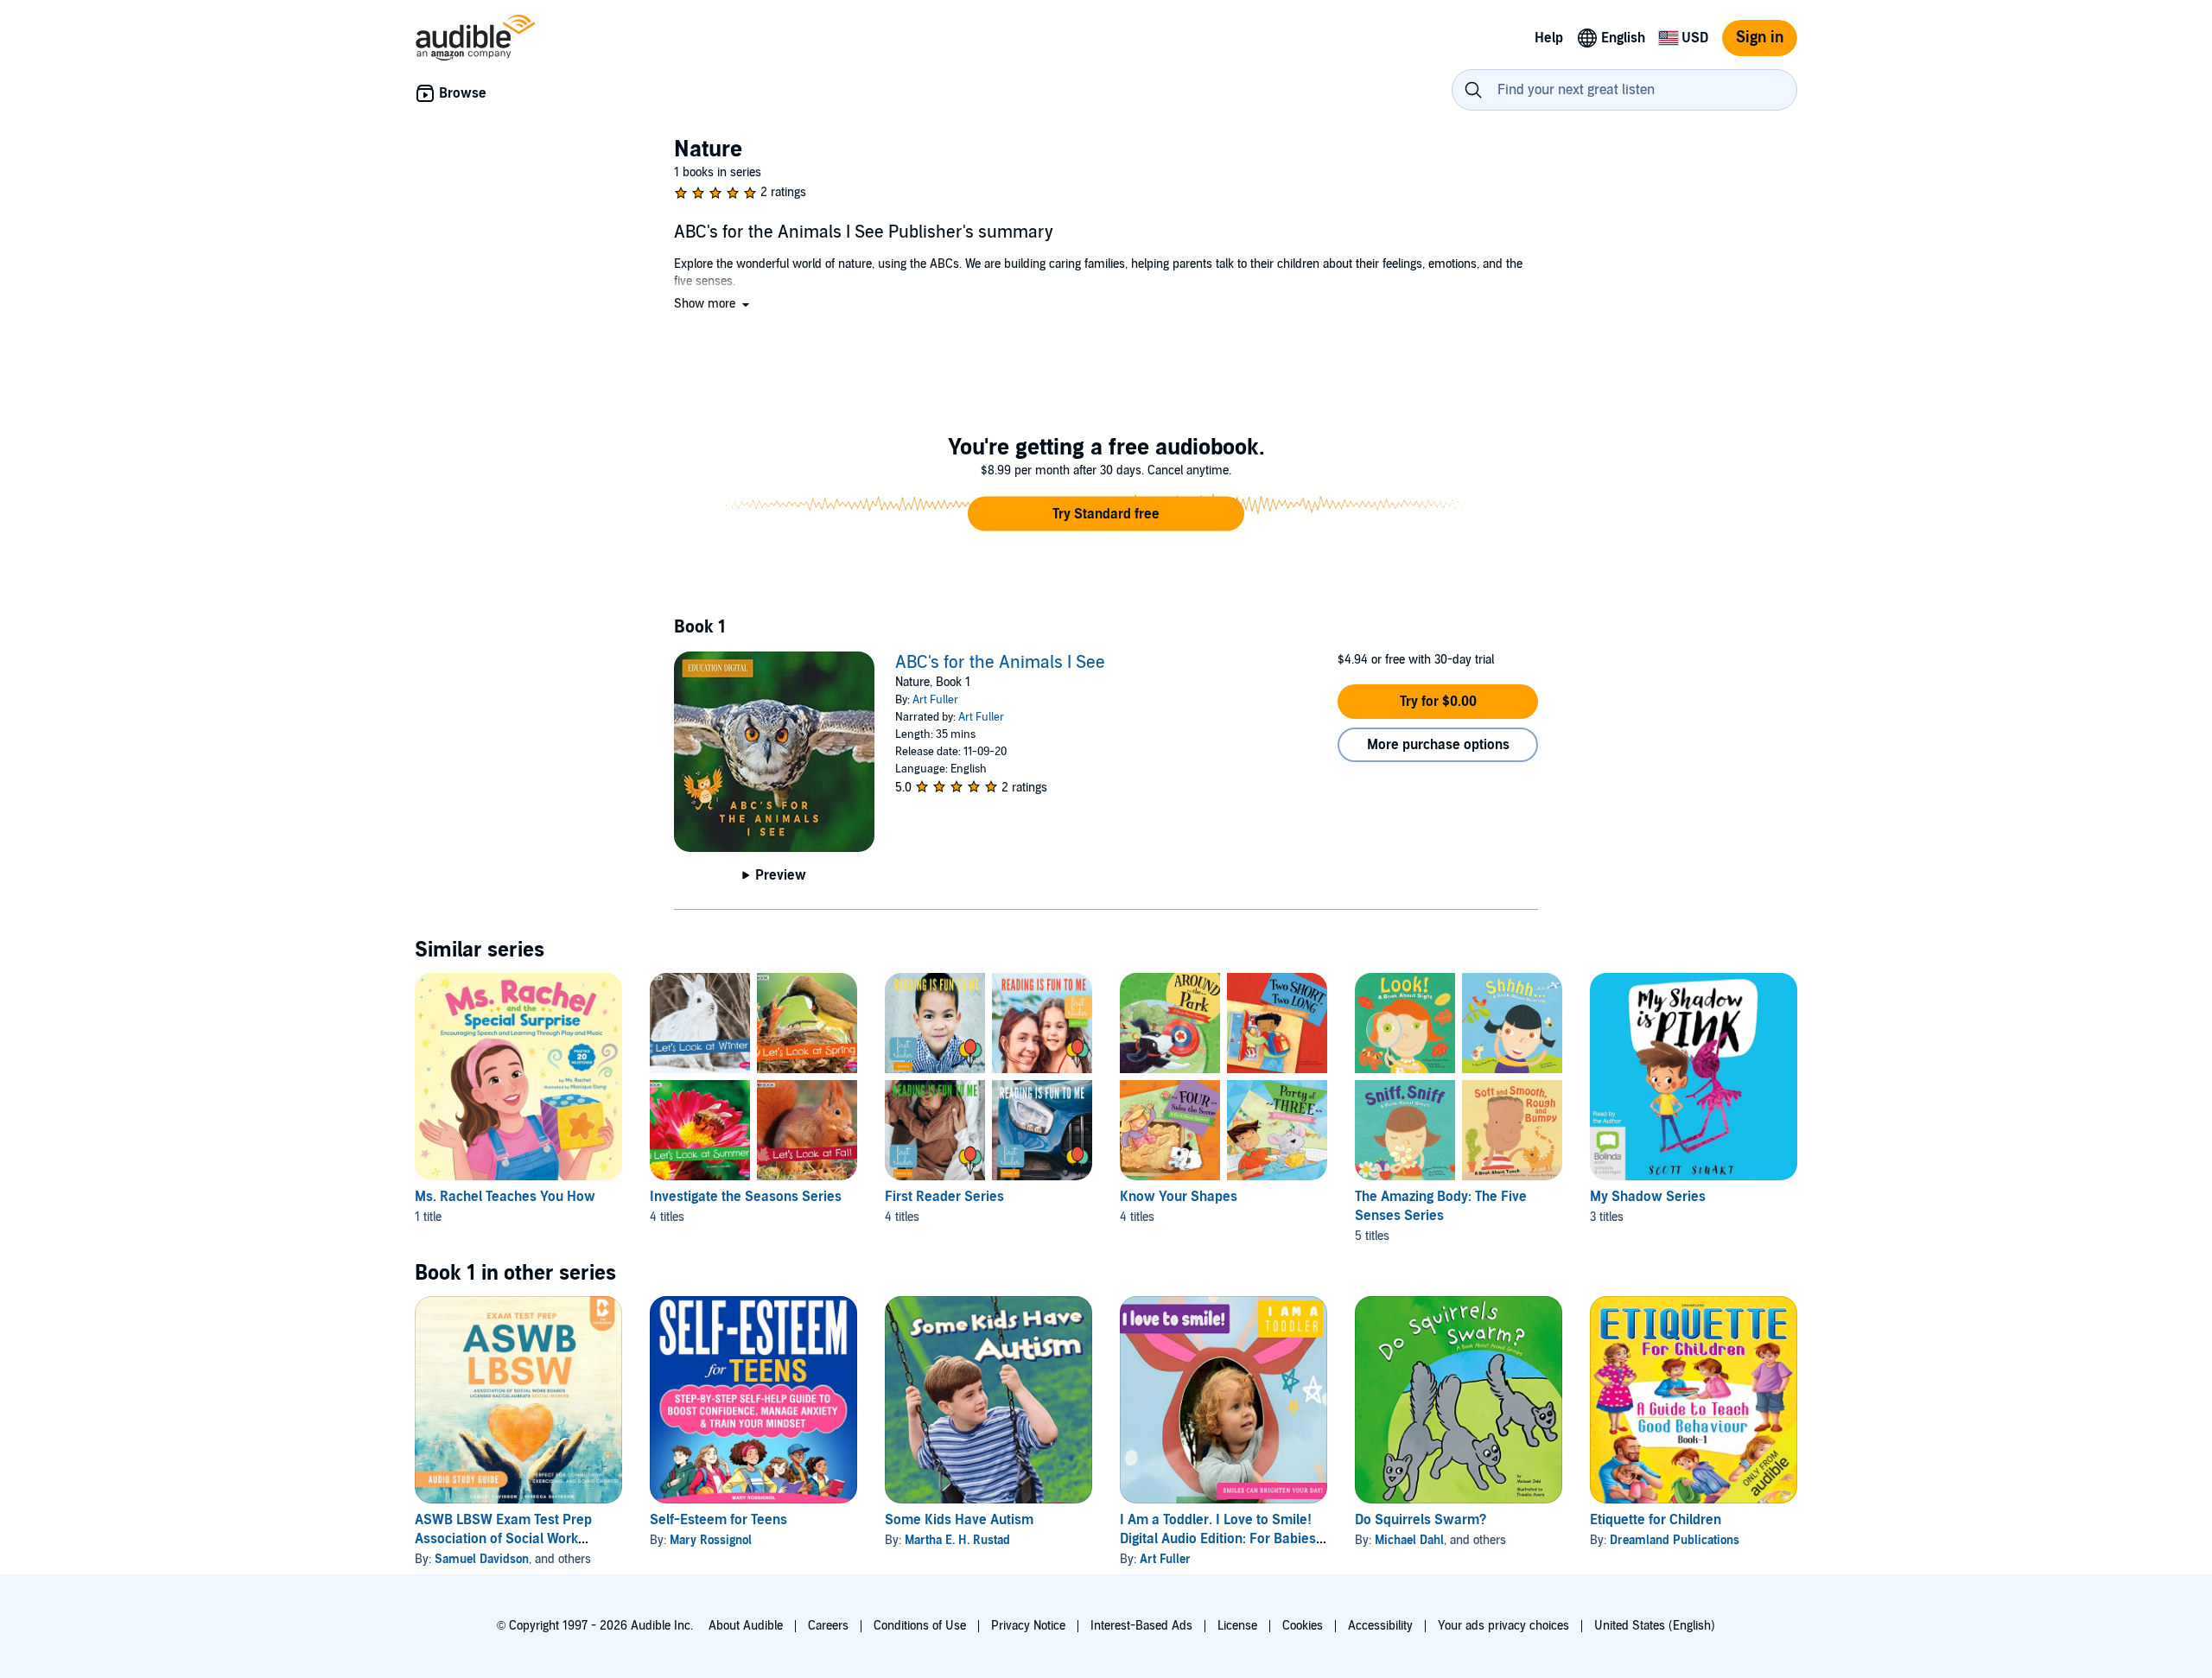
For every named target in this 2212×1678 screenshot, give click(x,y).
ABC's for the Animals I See (1000, 663)
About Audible (746, 1626)
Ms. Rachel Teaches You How (505, 1197)
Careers (828, 1626)
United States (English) (1655, 1626)
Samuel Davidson (482, 1559)
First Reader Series (944, 1197)
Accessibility (1380, 1626)
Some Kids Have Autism (959, 1520)
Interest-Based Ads (1141, 1626)
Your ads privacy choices (1503, 1626)
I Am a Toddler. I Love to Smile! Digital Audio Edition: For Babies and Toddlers (1218, 1539)
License (1237, 1626)
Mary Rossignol (711, 1540)
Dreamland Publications (1675, 1540)
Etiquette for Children (1656, 1520)
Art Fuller (935, 700)
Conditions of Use (920, 1626)
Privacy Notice (1028, 1626)
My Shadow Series (1648, 1197)
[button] (713, 304)
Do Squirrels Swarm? (1421, 1520)
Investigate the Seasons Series (746, 1197)
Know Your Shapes (1179, 1197)
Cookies (1303, 1626)
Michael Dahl (1409, 1540)
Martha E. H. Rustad (957, 1540)
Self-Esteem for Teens (718, 1520)
